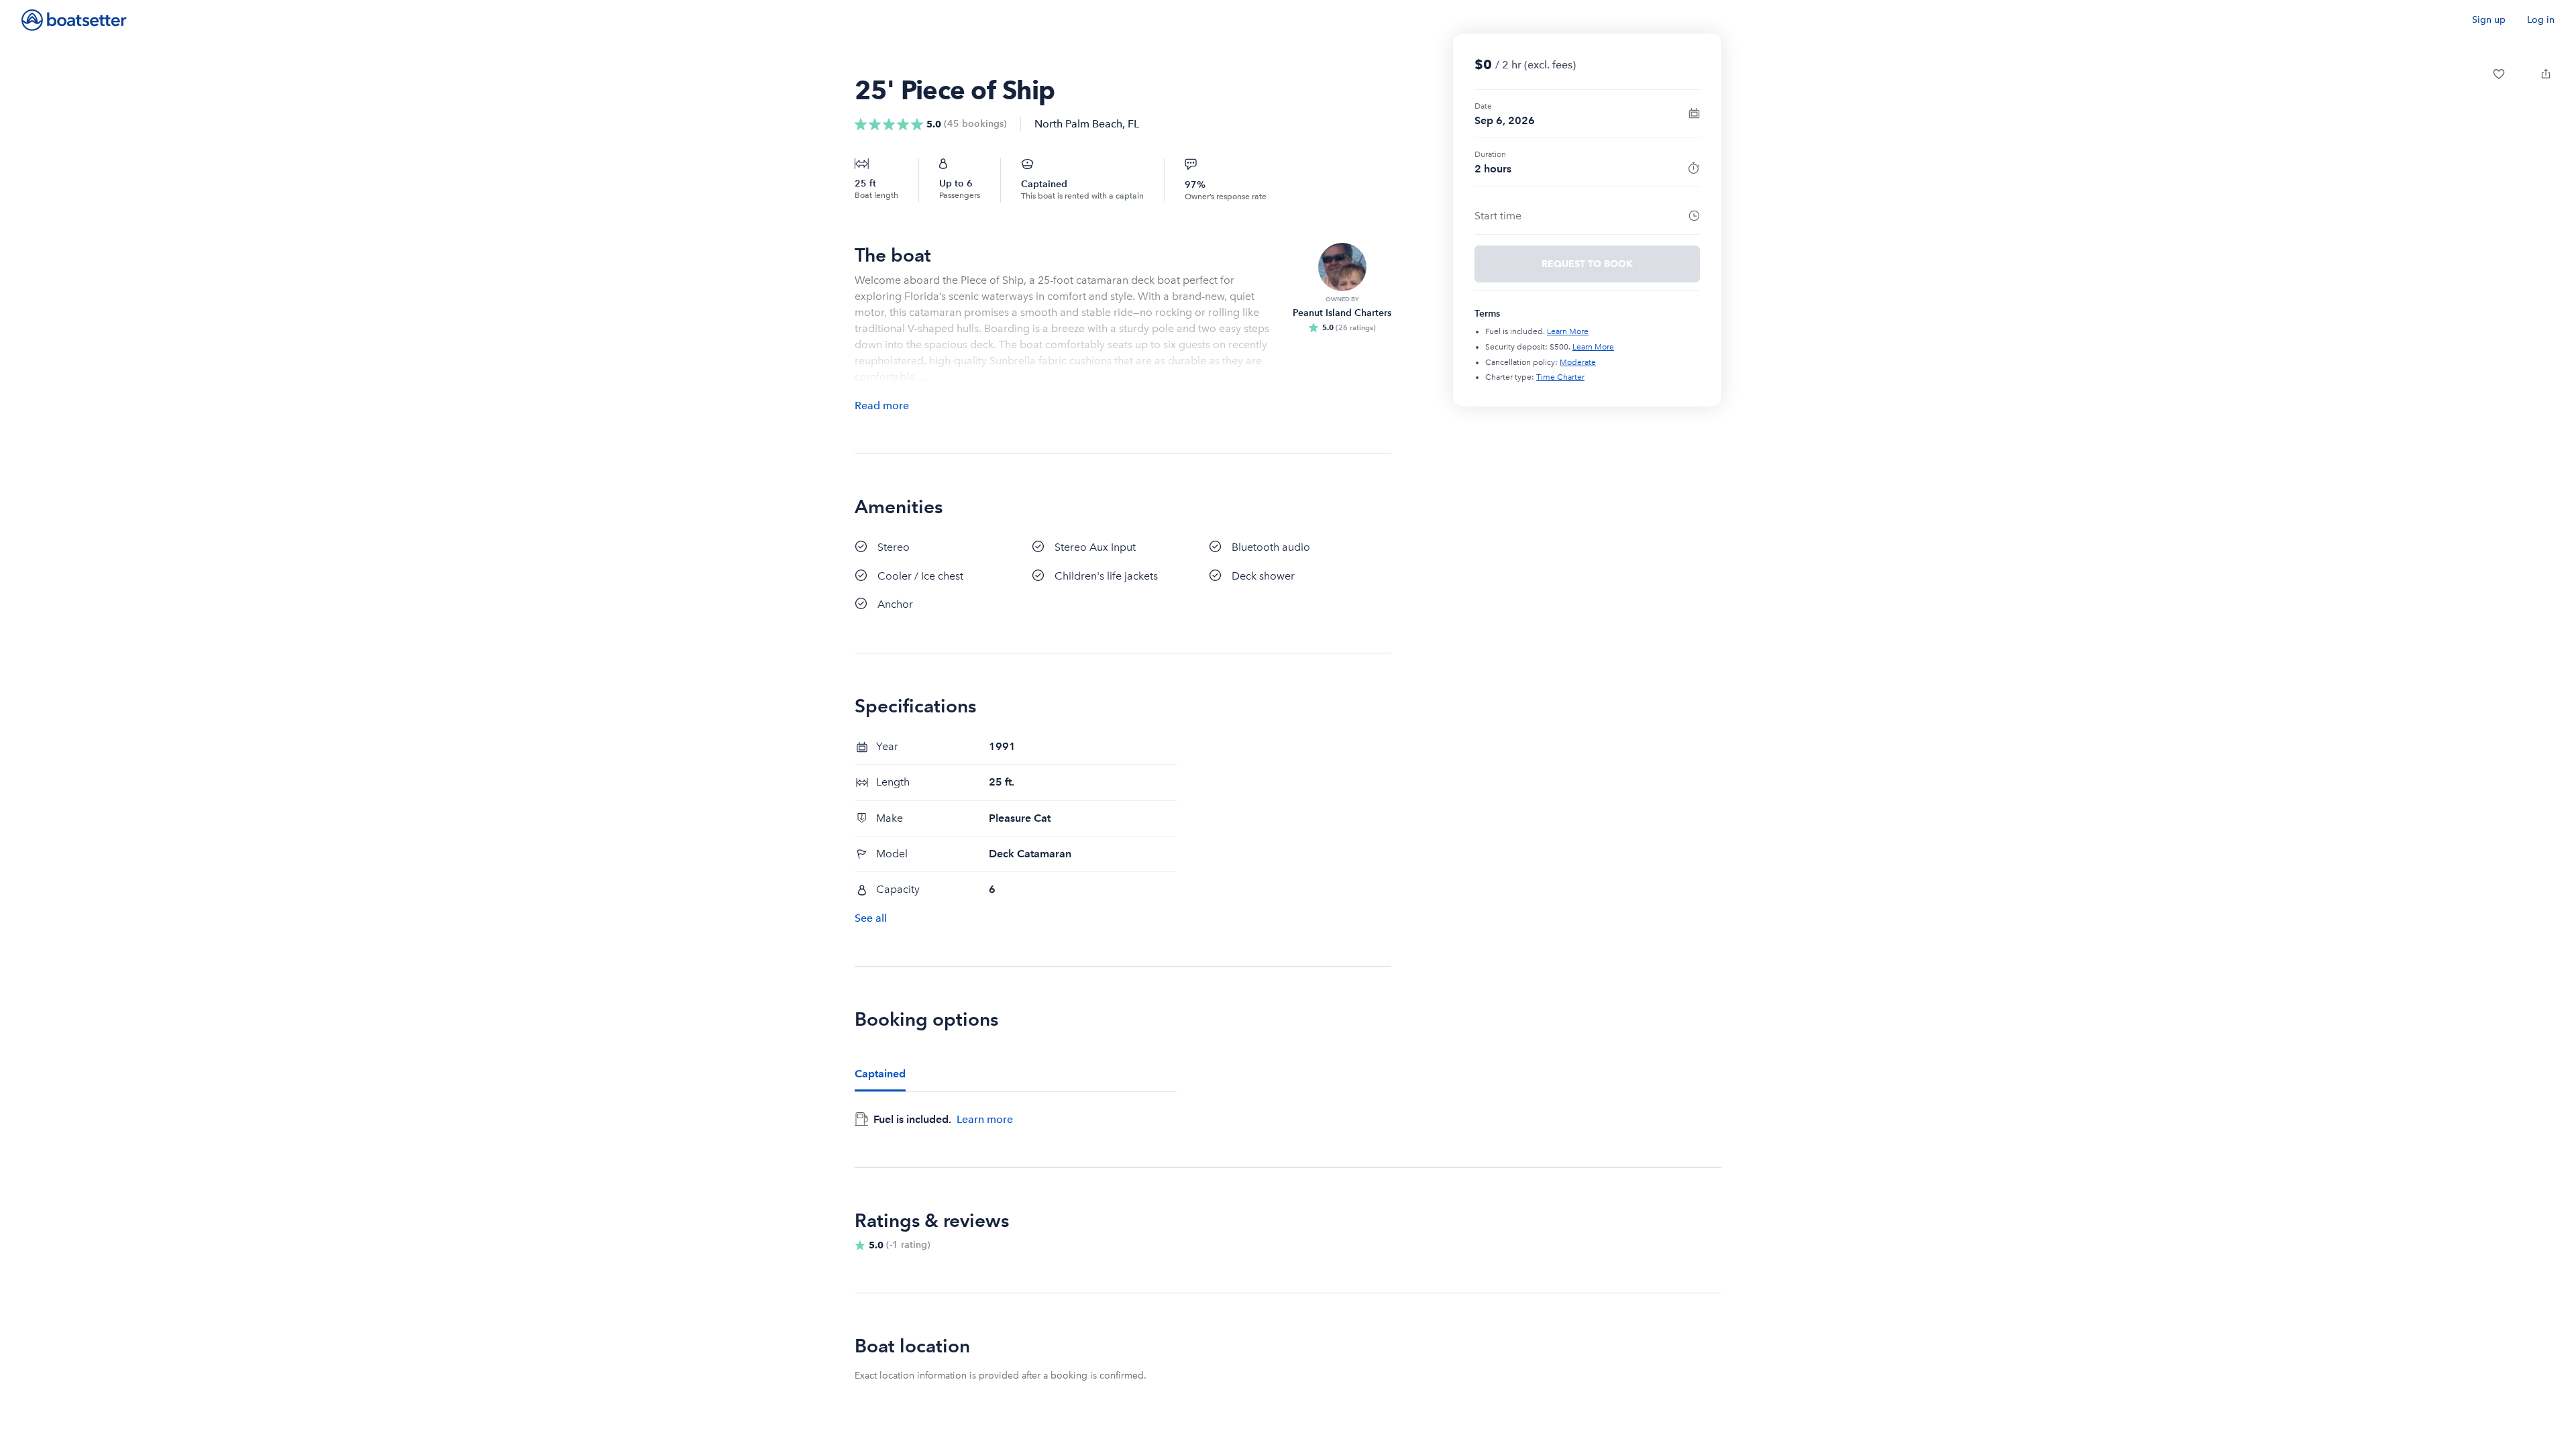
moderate (1578, 362)
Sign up (2489, 20)
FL (1133, 124)
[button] (2499, 74)
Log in (2541, 20)
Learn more (985, 1119)
